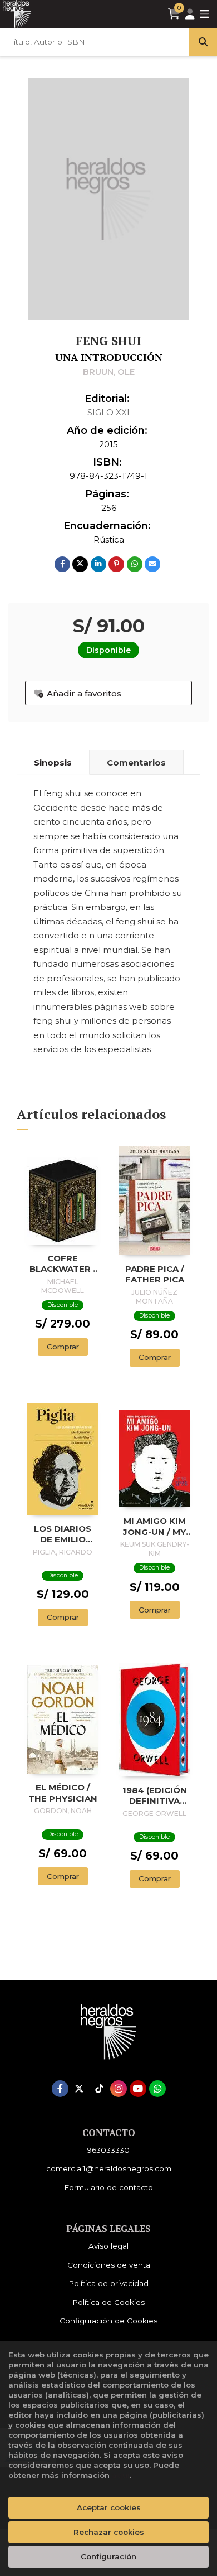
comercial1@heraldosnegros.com (109, 2168)
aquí (121, 2475)
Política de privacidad (108, 2283)
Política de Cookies (108, 2302)
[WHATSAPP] (157, 2089)
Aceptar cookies (109, 2507)
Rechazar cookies (109, 2532)
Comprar (63, 1347)
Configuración (108, 2556)
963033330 (108, 2150)
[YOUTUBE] (138, 2089)
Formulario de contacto (108, 2187)
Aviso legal (108, 2246)
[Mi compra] (174, 14)
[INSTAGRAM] (119, 2089)
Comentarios (136, 762)
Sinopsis (53, 762)
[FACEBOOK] (60, 2089)
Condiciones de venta (109, 2265)
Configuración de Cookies (108, 2321)
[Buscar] (203, 42)
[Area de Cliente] (190, 14)
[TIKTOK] (99, 2089)
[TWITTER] (80, 2089)
